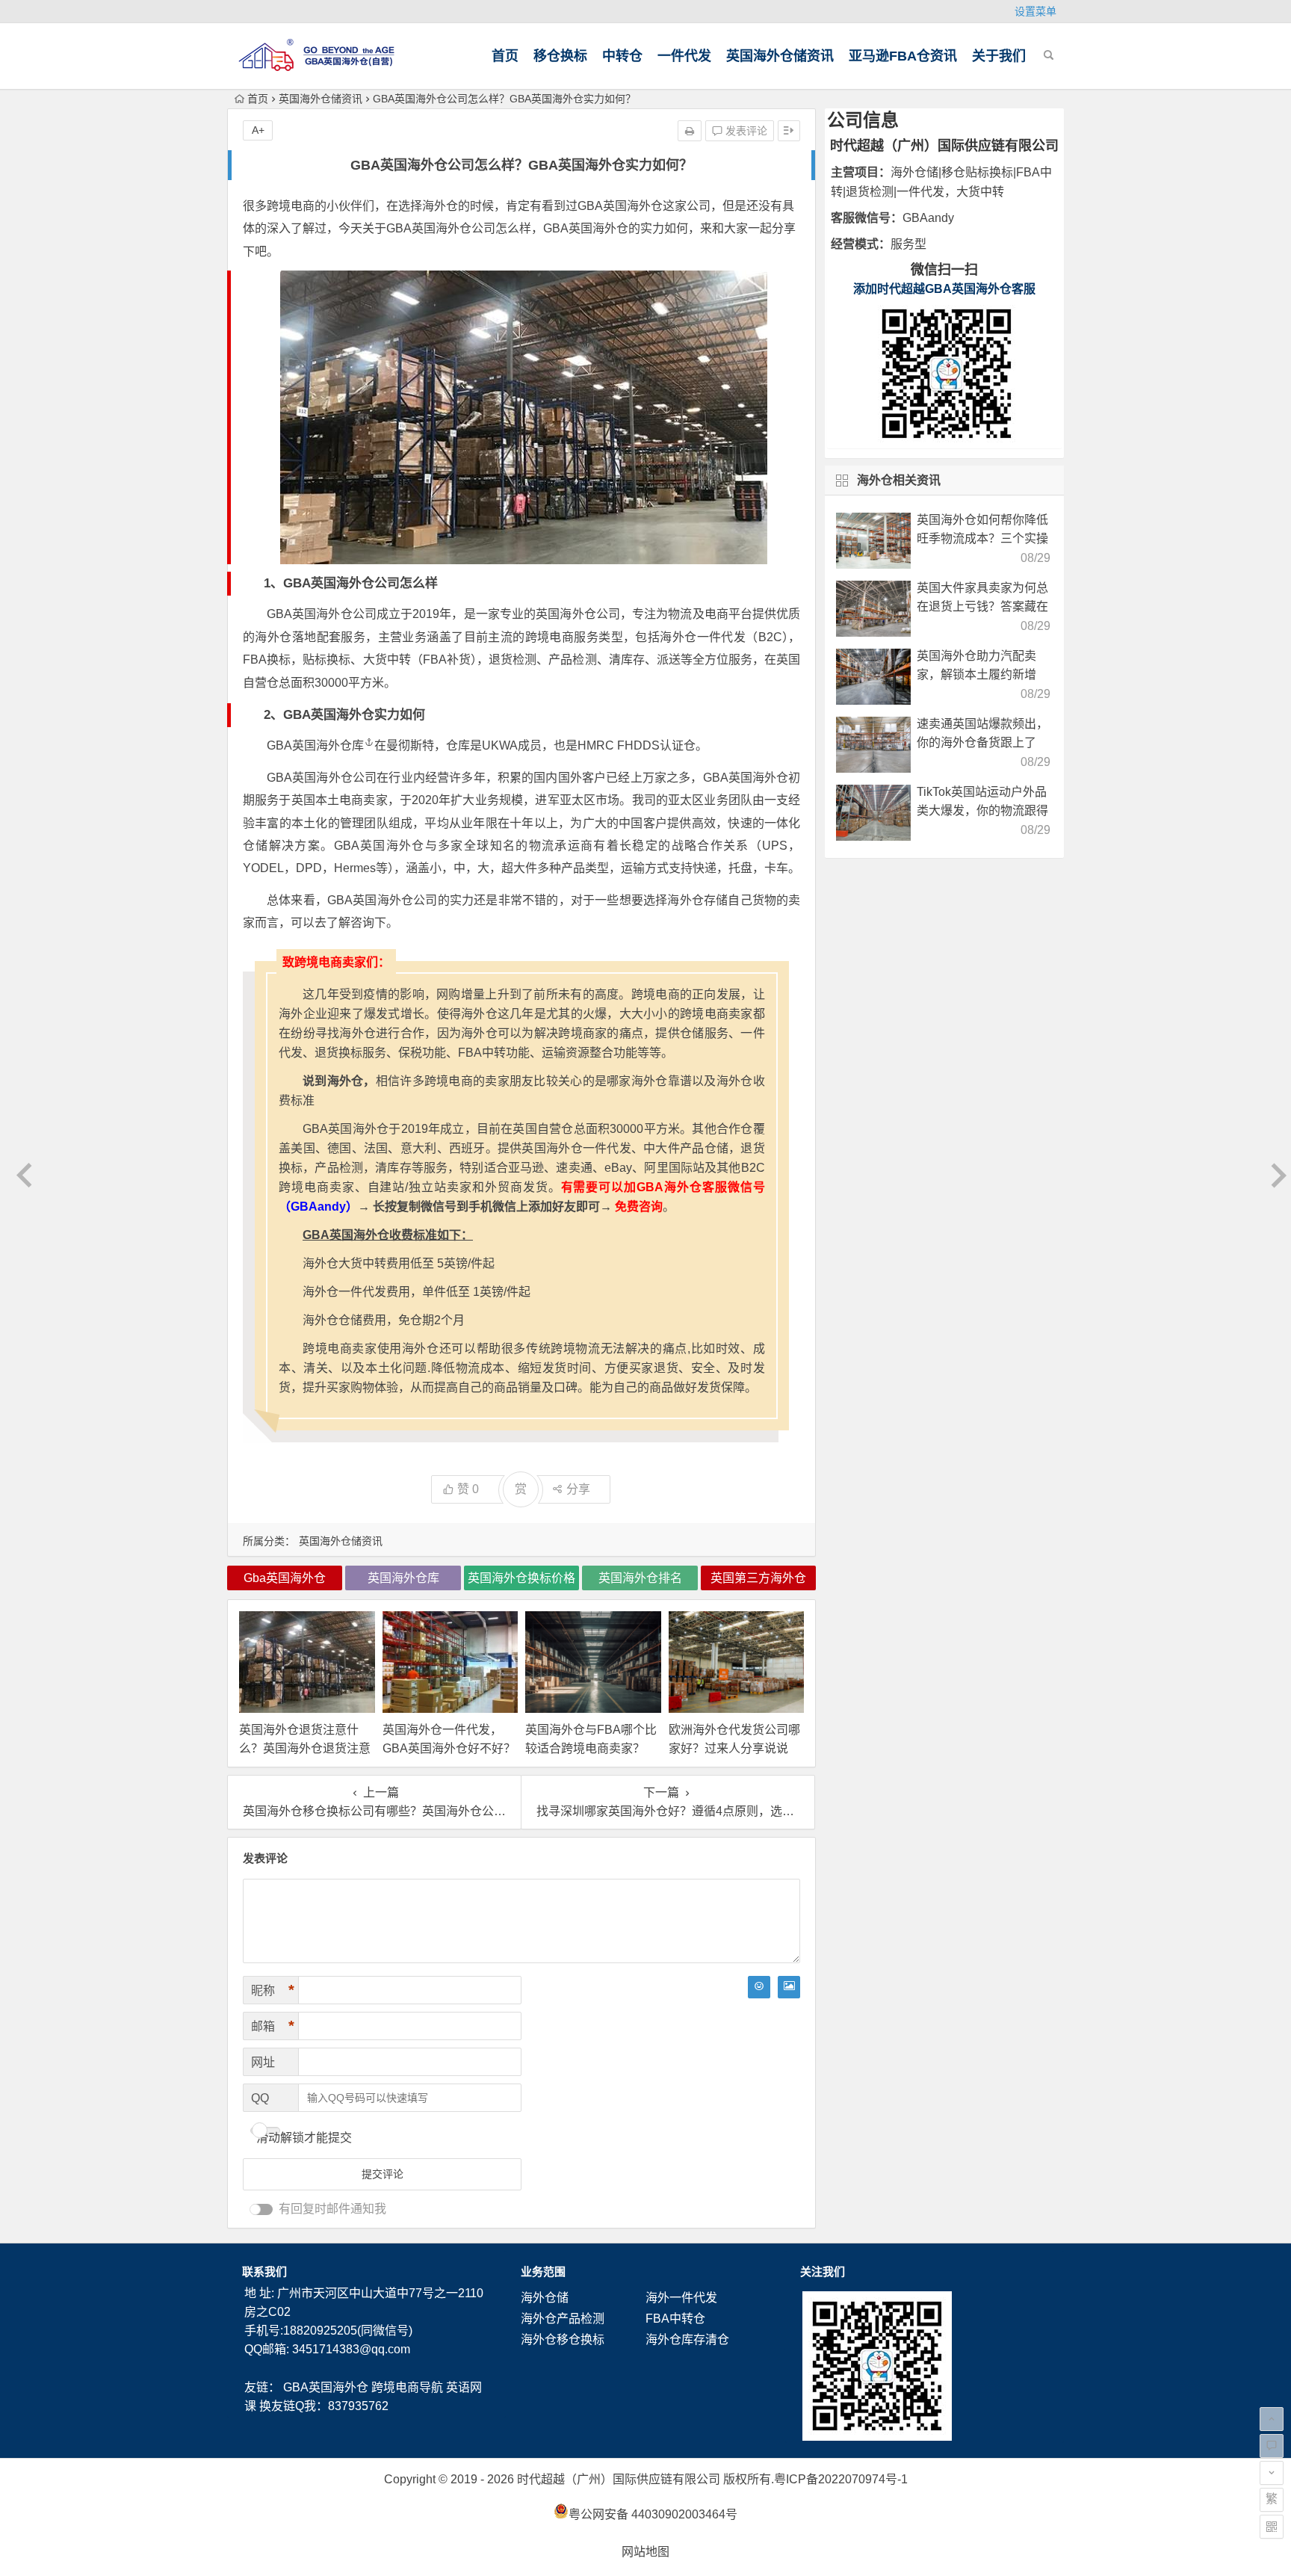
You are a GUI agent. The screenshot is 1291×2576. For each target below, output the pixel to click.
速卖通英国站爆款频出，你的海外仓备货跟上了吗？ (982, 742)
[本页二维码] (1272, 2527)
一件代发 (684, 56)
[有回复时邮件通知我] (261, 2209)
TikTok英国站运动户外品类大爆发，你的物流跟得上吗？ (982, 810)
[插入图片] (789, 1987)
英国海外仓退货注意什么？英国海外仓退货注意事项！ (305, 1748)
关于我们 (999, 56)
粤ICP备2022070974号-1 (841, 2479)
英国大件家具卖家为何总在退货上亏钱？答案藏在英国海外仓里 (982, 606)
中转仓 (622, 56)
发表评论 (745, 131)
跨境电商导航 (407, 2387)
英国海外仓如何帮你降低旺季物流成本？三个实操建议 (982, 538)
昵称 (273, 1990)
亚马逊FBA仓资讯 (903, 56)
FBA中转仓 (675, 2319)
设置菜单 (1035, 11)
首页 (505, 56)
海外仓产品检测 (563, 2319)
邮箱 (273, 2026)
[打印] (690, 131)
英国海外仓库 (328, 745)
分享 (578, 1489)
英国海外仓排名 (640, 1578)
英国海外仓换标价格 (521, 1578)
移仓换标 (560, 56)
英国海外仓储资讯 (780, 56)
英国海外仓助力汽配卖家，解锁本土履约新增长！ (976, 674)
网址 (263, 2062)
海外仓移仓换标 (563, 2339)
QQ (260, 2098)
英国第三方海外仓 (758, 1578)
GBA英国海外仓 (326, 2387)
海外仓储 (545, 2298)
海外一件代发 (681, 2298)
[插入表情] (759, 1987)
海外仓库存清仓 (687, 2339)
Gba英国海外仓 (285, 1578)
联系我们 (264, 2271)
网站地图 (645, 2552)
